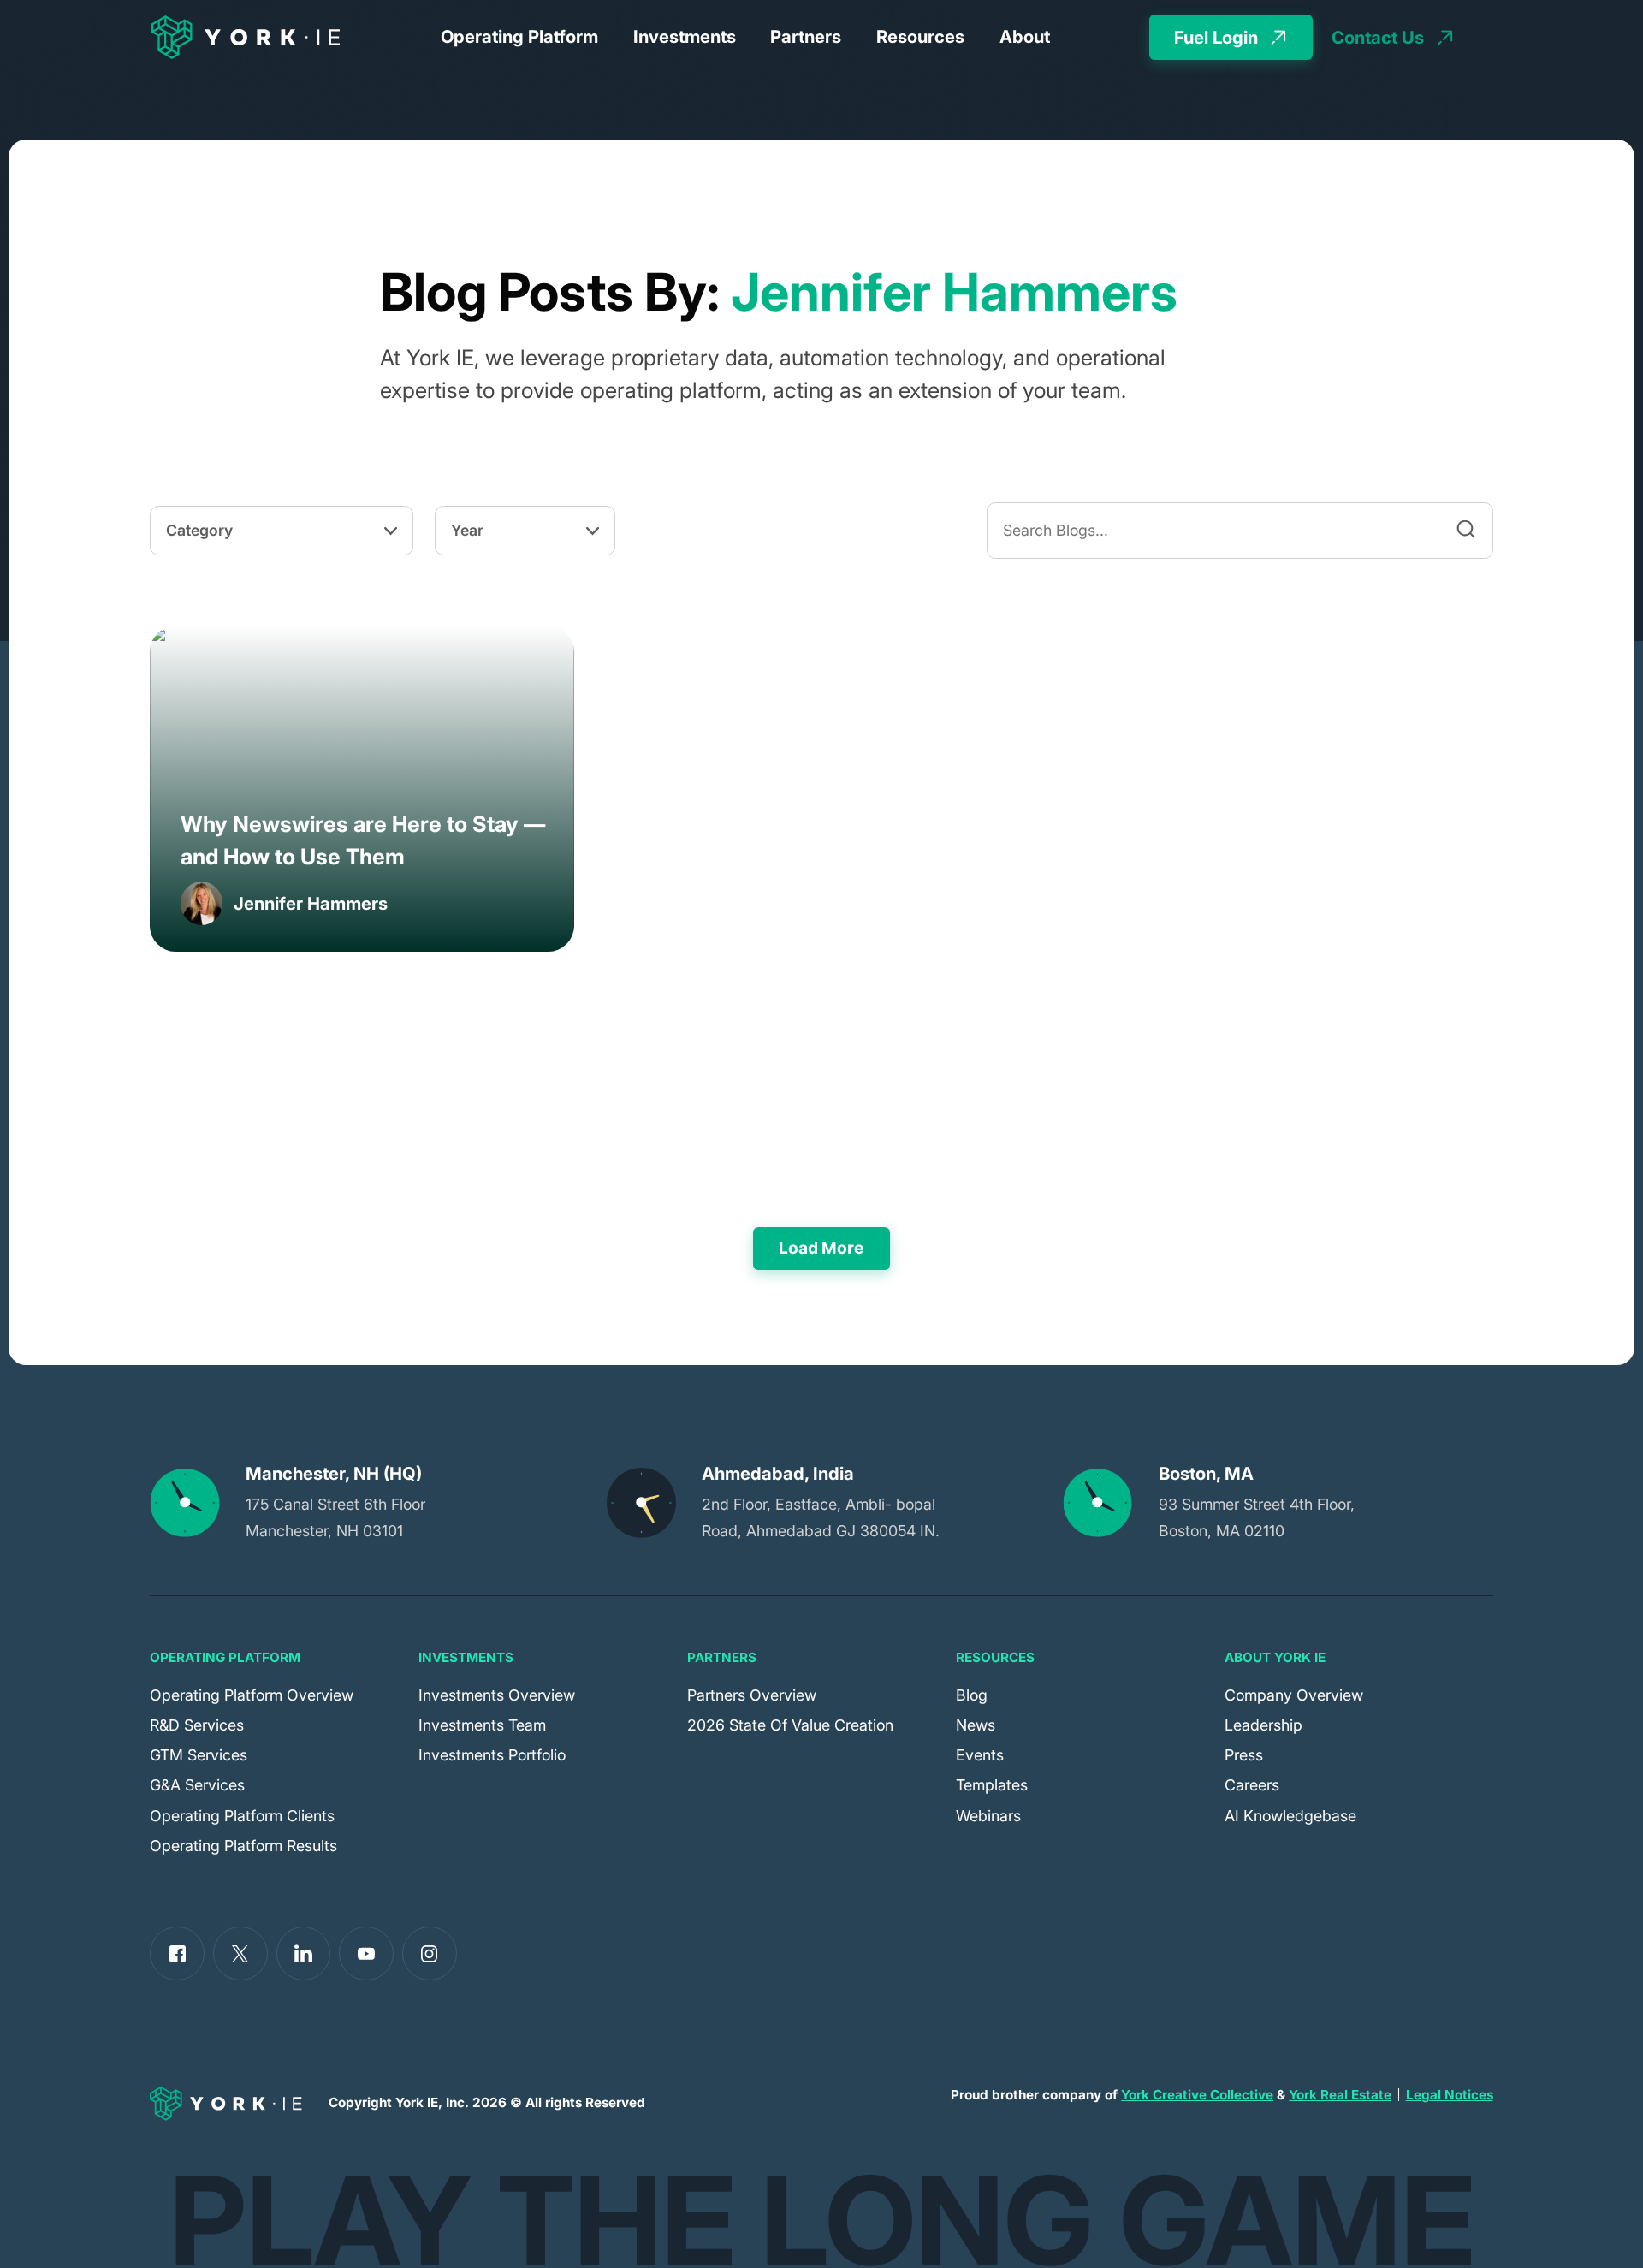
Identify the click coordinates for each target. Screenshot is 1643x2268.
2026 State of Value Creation (790, 1725)
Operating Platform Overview (252, 1695)
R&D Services (197, 1725)
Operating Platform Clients (242, 1816)
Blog (972, 1695)
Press (1244, 1755)
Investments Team (482, 1725)
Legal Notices (1450, 2095)
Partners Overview (752, 1695)
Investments (685, 36)
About (1025, 36)
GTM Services (199, 1755)
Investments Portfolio (492, 1755)
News (976, 1725)
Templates (992, 1785)
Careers (1252, 1785)
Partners (806, 36)
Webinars (988, 1816)
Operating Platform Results (243, 1846)
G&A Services (197, 1785)
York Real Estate (1340, 2095)
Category (199, 530)
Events (980, 1755)
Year (467, 530)
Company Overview (1294, 1695)
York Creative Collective (1197, 2095)
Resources (920, 36)
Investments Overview (497, 1695)
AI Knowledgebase (1290, 1816)
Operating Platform (519, 36)
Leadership (1263, 1725)
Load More (821, 1248)
